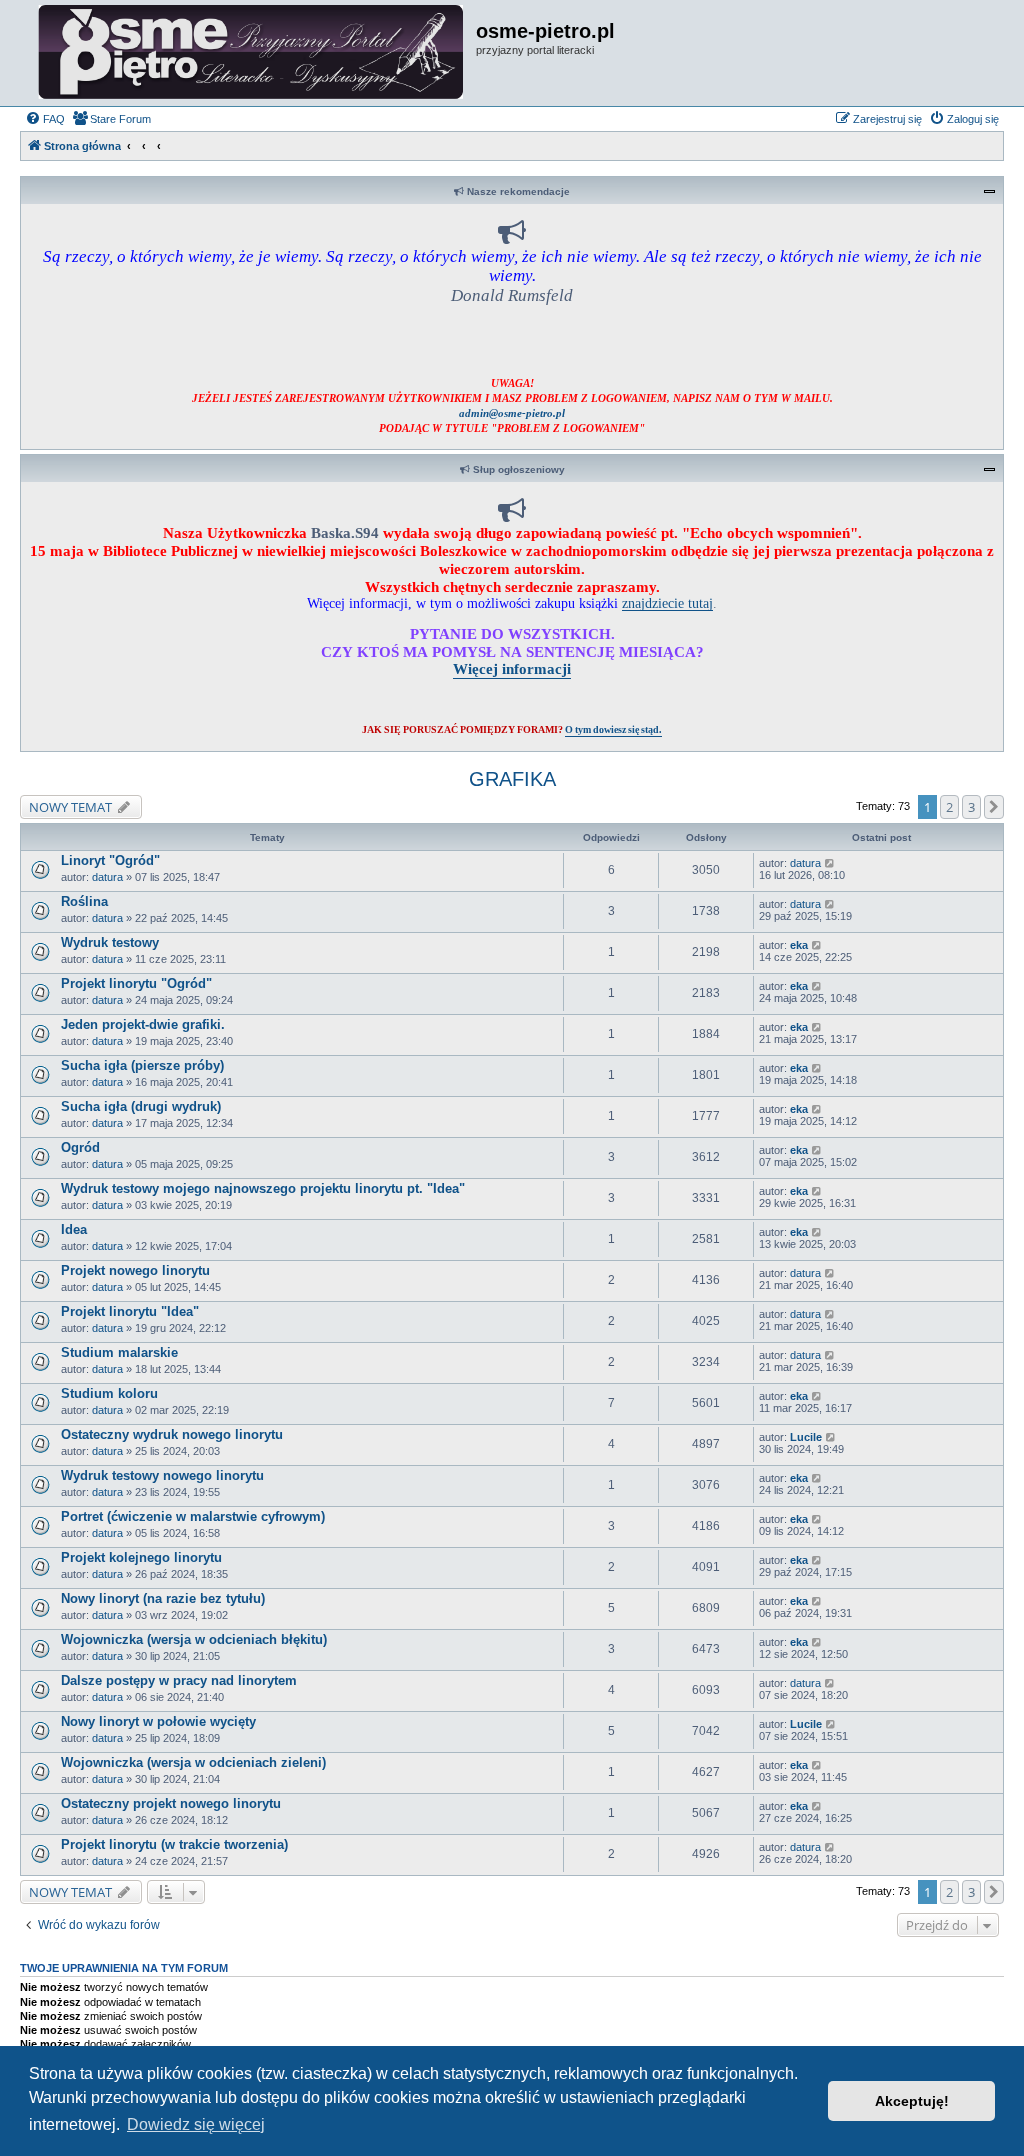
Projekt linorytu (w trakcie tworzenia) (174, 1844)
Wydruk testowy (110, 942)
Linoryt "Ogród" (110, 860)
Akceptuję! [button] (912, 2101)
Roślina (84, 901)
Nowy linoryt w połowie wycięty (158, 1721)
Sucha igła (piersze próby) (142, 1065)
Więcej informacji (512, 668)
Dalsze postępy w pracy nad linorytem (179, 1680)
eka (799, 945)
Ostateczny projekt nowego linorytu (171, 1803)
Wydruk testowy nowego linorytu (162, 1475)
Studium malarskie (119, 1352)
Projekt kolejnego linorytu (141, 1557)
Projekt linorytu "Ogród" (136, 983)
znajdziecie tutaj (667, 603)
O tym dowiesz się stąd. (613, 729)
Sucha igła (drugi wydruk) (141, 1106)
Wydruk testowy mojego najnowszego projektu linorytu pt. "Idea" (263, 1188)
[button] (994, 807)
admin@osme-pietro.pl (512, 413)
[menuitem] (45, 119)
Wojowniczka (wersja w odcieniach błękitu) (194, 1639)
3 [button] (971, 807)
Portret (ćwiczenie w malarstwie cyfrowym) (193, 1516)
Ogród (80, 1147)
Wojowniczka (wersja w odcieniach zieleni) (193, 1762)
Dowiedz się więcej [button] (196, 2124)
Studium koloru (109, 1393)
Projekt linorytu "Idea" (130, 1311)
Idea (74, 1229)
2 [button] (949, 807)
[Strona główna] (250, 53)
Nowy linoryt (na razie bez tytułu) (163, 1598)
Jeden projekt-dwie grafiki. (143, 1024)
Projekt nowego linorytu (135, 1270)
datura (107, 877)
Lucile (806, 1437)
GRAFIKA (512, 779)
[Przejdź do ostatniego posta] (830, 863)
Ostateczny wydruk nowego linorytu (172, 1434)
